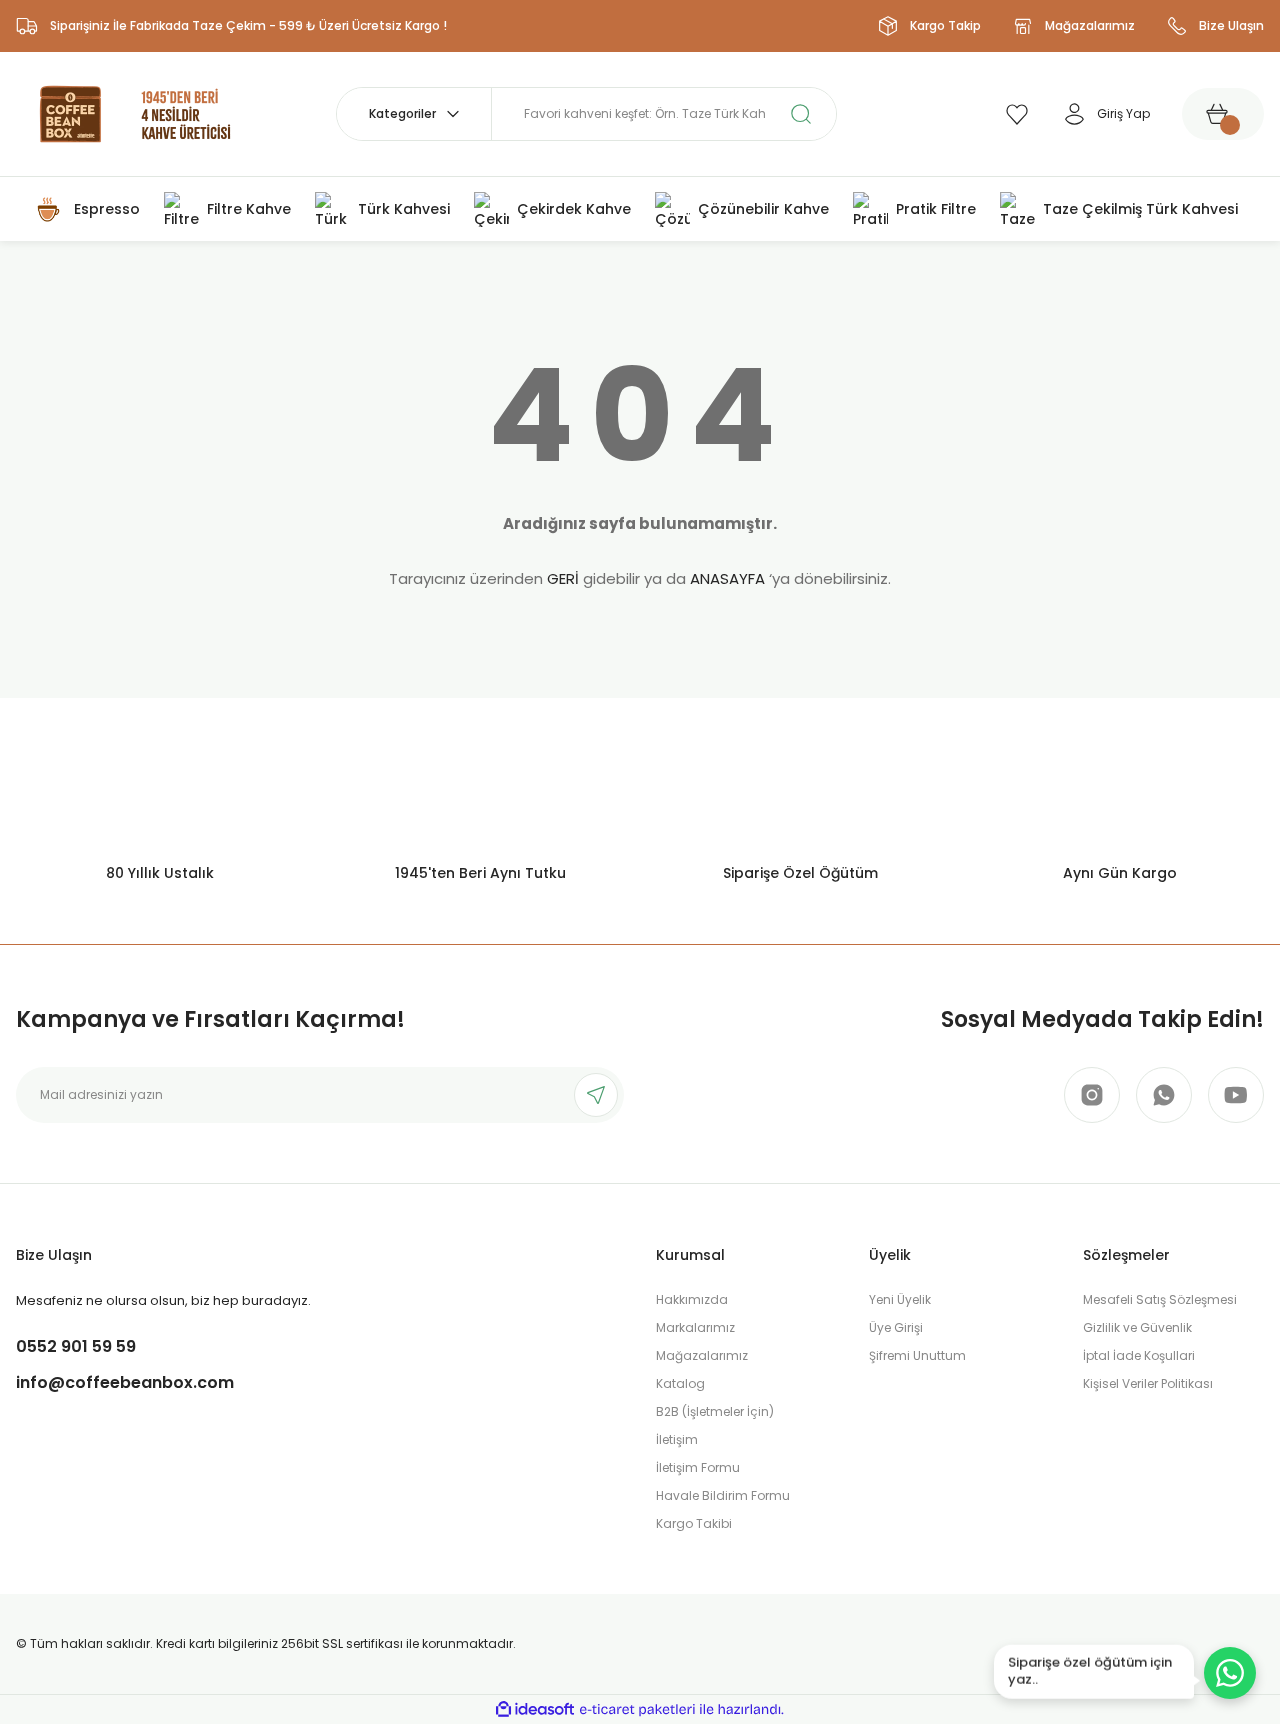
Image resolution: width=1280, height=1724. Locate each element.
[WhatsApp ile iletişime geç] (1230, 1673)
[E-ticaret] (637, 1710)
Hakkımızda (692, 1299)
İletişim (677, 1439)
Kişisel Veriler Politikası (1148, 1383)
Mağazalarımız (702, 1355)
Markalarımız (695, 1327)
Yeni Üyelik (900, 1299)
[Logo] (136, 112)
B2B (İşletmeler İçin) (715, 1411)
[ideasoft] (535, 1709)
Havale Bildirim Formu (723, 1495)
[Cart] (1223, 114)
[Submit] (596, 1095)
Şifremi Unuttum (917, 1355)
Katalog (680, 1383)
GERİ (563, 578)
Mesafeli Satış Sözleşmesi (1160, 1299)
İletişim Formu (698, 1467)
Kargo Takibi (694, 1523)
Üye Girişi (896, 1327)
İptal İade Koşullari (1139, 1355)
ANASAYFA (727, 578)
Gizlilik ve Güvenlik (1137, 1327)
